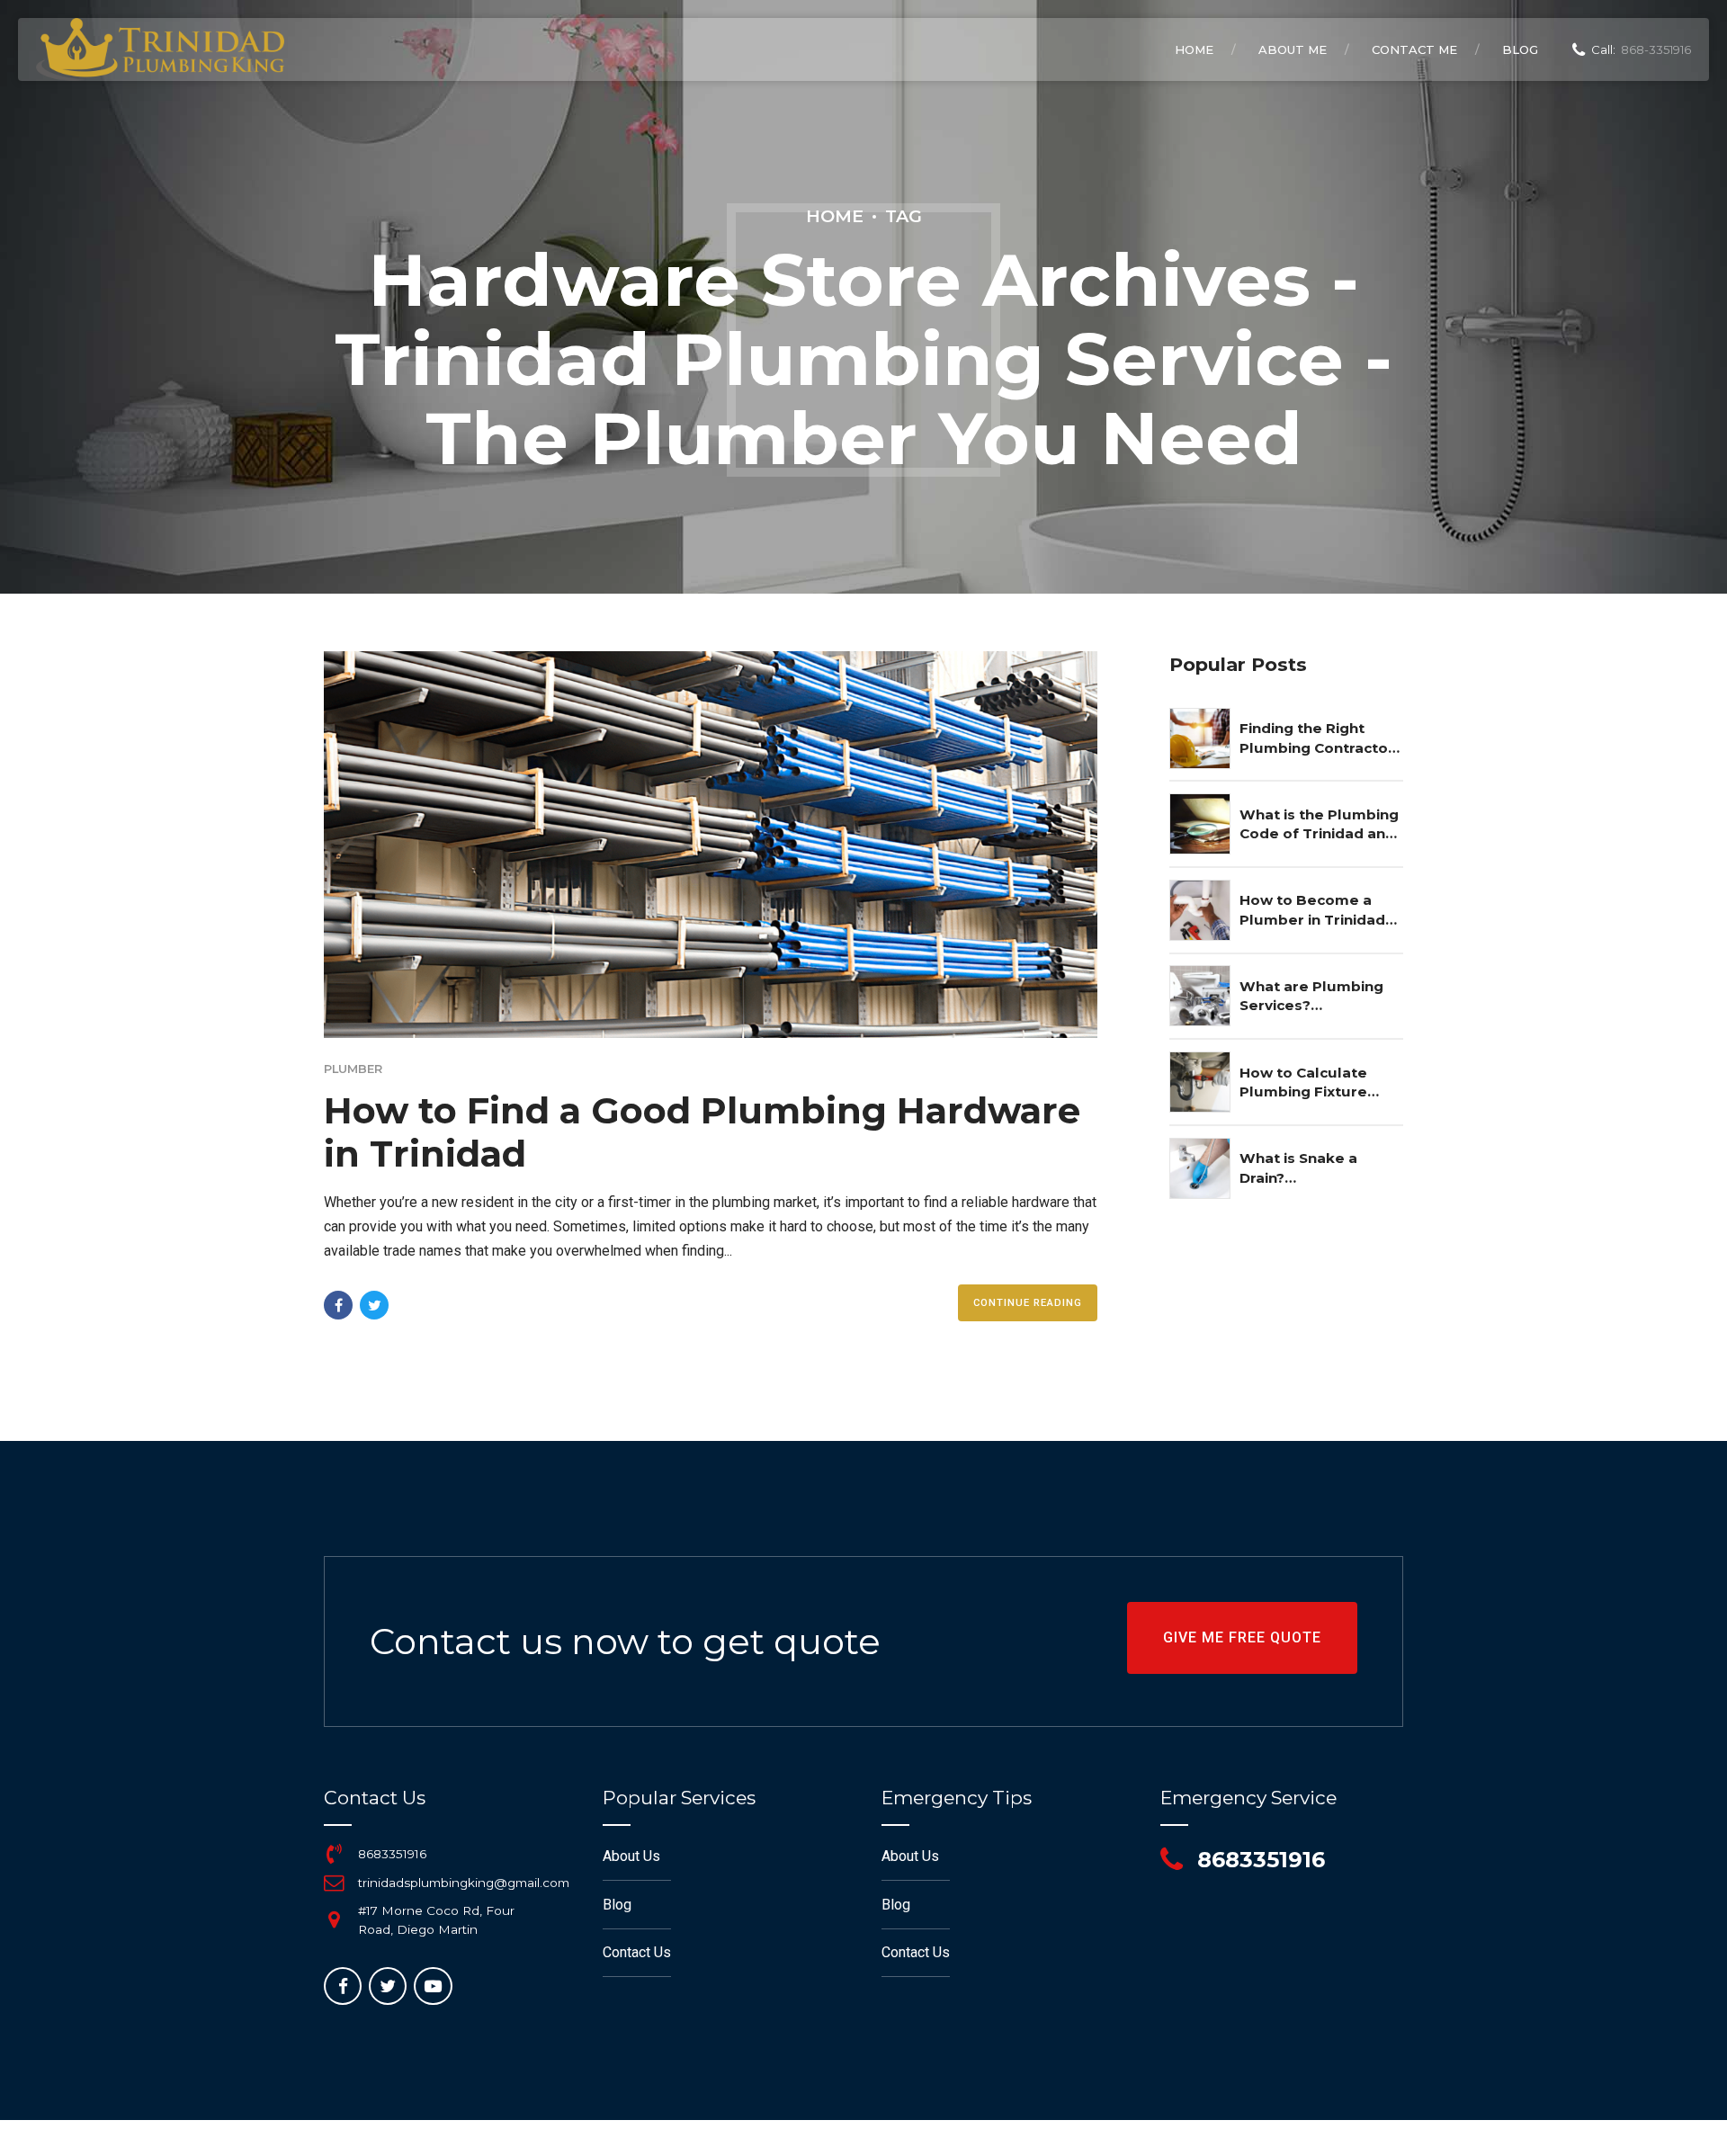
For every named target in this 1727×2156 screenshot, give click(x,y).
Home (1194, 49)
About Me (1293, 49)
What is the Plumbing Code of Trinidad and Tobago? (1319, 825)
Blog (1520, 49)
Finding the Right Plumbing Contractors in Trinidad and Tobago (1321, 738)
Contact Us (637, 1952)
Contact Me (1414, 49)
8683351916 (392, 1854)
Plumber (353, 1069)
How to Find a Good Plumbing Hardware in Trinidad (702, 1132)
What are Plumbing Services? (1311, 996)
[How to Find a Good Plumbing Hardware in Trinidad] (711, 845)
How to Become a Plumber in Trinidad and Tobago (1312, 910)
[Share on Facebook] (338, 1305)
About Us (631, 1856)
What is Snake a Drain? (1298, 1167)
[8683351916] (334, 1854)
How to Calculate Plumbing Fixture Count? (1303, 1083)
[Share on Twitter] (374, 1305)
